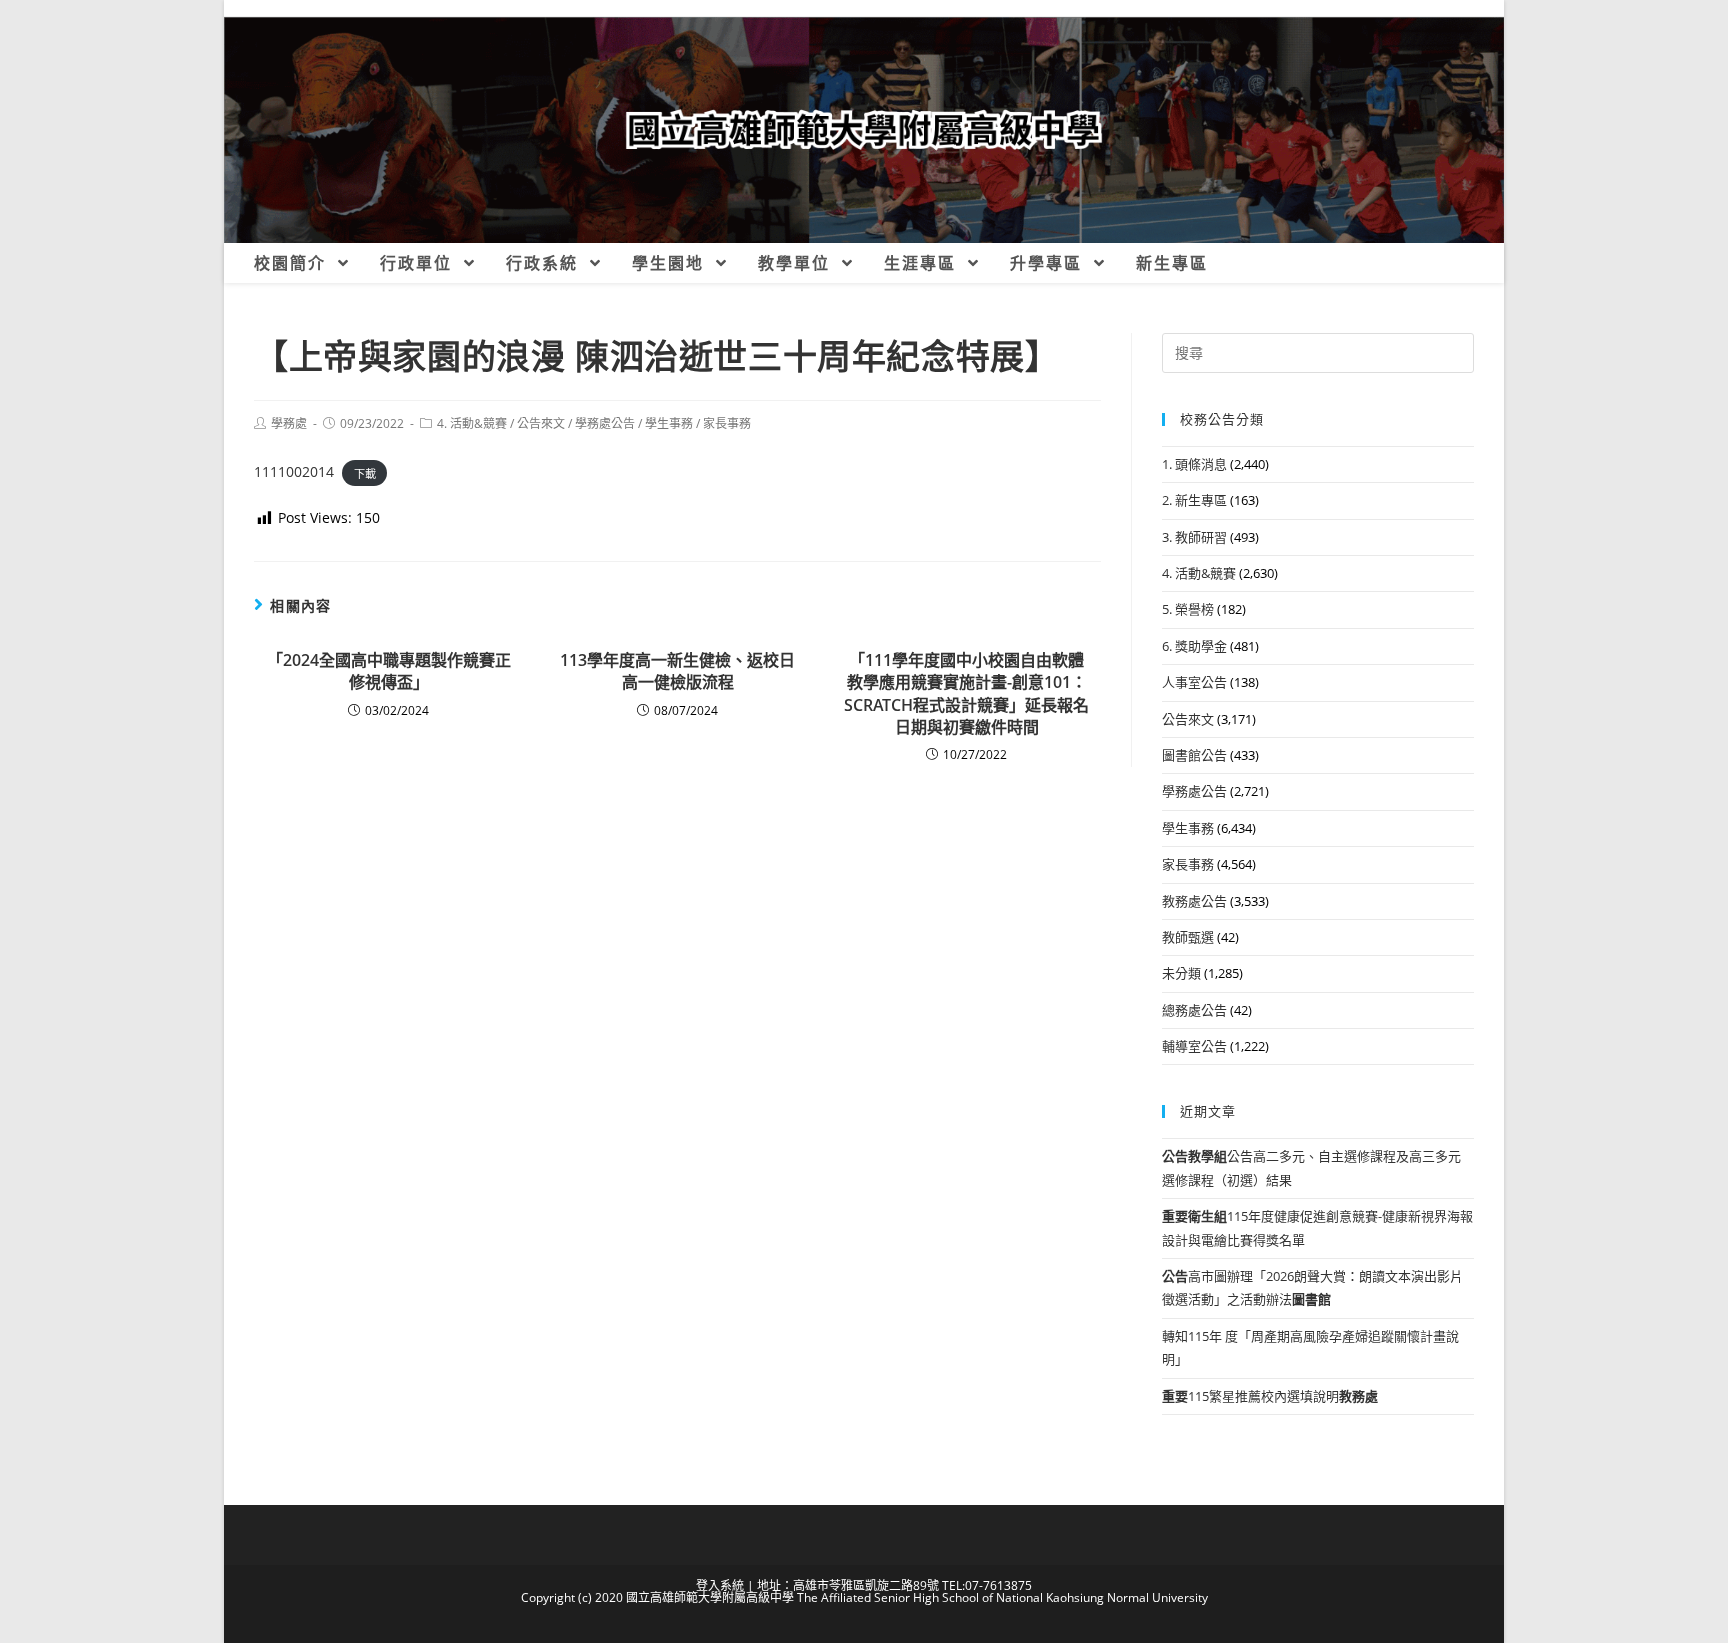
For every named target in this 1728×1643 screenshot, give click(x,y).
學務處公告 (605, 423)
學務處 (289, 423)
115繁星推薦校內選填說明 (1270, 1396)
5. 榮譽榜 (1188, 609)
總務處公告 (1194, 1010)
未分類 (1181, 973)
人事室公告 (1194, 682)
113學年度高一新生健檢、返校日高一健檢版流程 (677, 671)
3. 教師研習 (1194, 537)
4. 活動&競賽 (472, 423)
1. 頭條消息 (1194, 464)
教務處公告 (1194, 901)
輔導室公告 (1194, 1046)
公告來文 (541, 423)
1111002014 (294, 471)
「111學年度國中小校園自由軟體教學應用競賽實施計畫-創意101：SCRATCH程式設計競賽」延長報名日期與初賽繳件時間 (966, 693)
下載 (365, 472)
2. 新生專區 (1194, 500)
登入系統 (720, 1585)
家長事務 (727, 423)
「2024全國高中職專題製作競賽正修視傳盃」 (389, 671)
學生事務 (669, 423)
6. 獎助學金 (1194, 646)
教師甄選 (1188, 937)
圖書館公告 (1194, 755)
